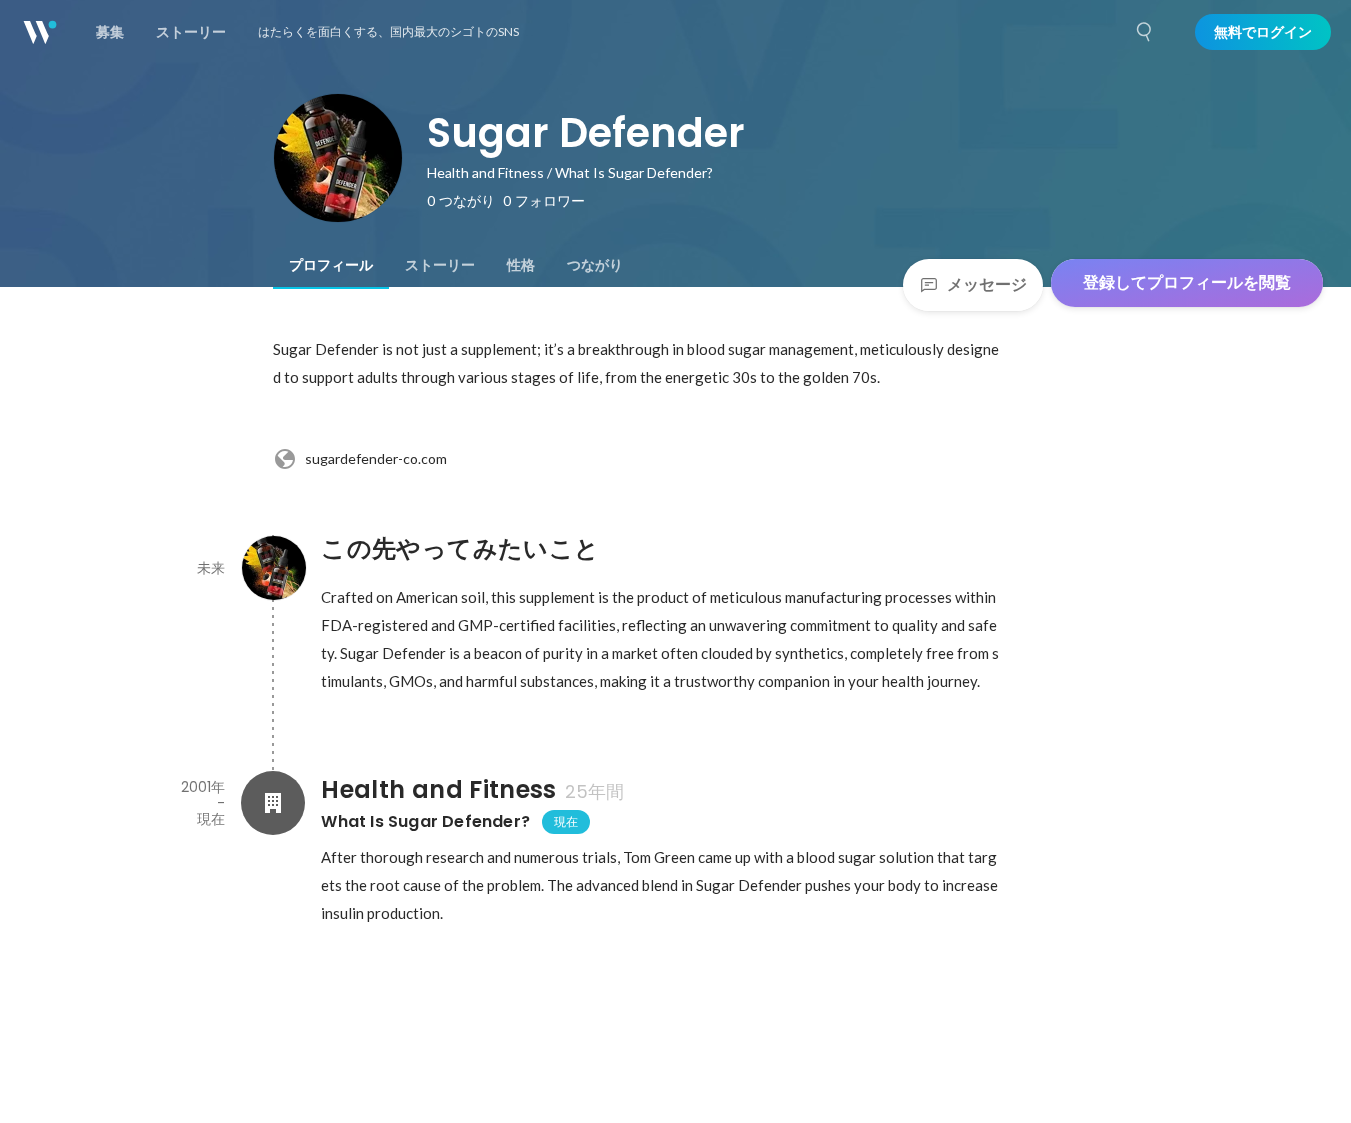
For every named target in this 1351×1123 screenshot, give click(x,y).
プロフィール (331, 265)
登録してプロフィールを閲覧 (1187, 282)
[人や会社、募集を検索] (1145, 32)
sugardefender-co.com (376, 458)
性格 (521, 265)
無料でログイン (1263, 32)
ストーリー (440, 265)
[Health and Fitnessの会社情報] (273, 803)
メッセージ (987, 284)
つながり (595, 265)
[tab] (331, 265)
